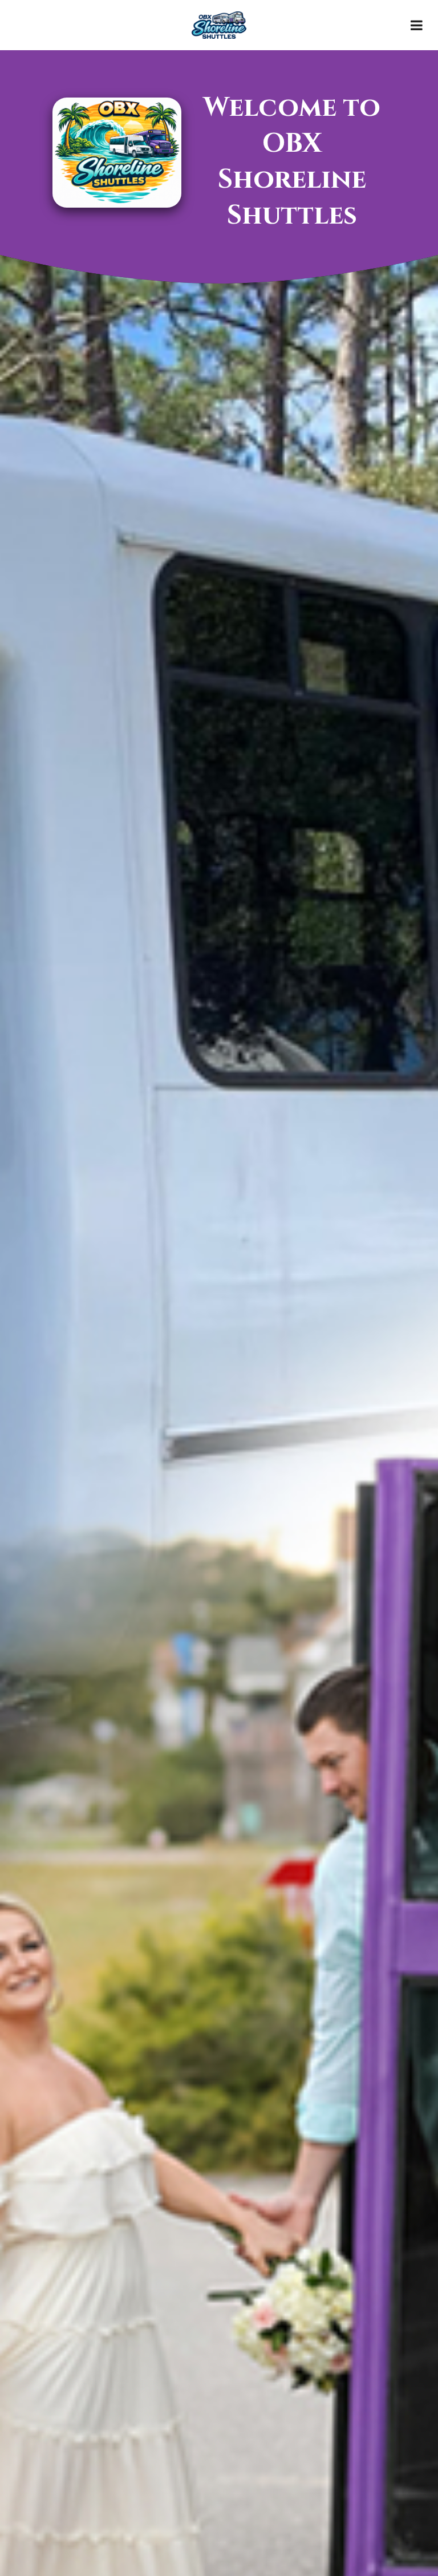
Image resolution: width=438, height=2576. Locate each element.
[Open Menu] (416, 25)
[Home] (219, 25)
